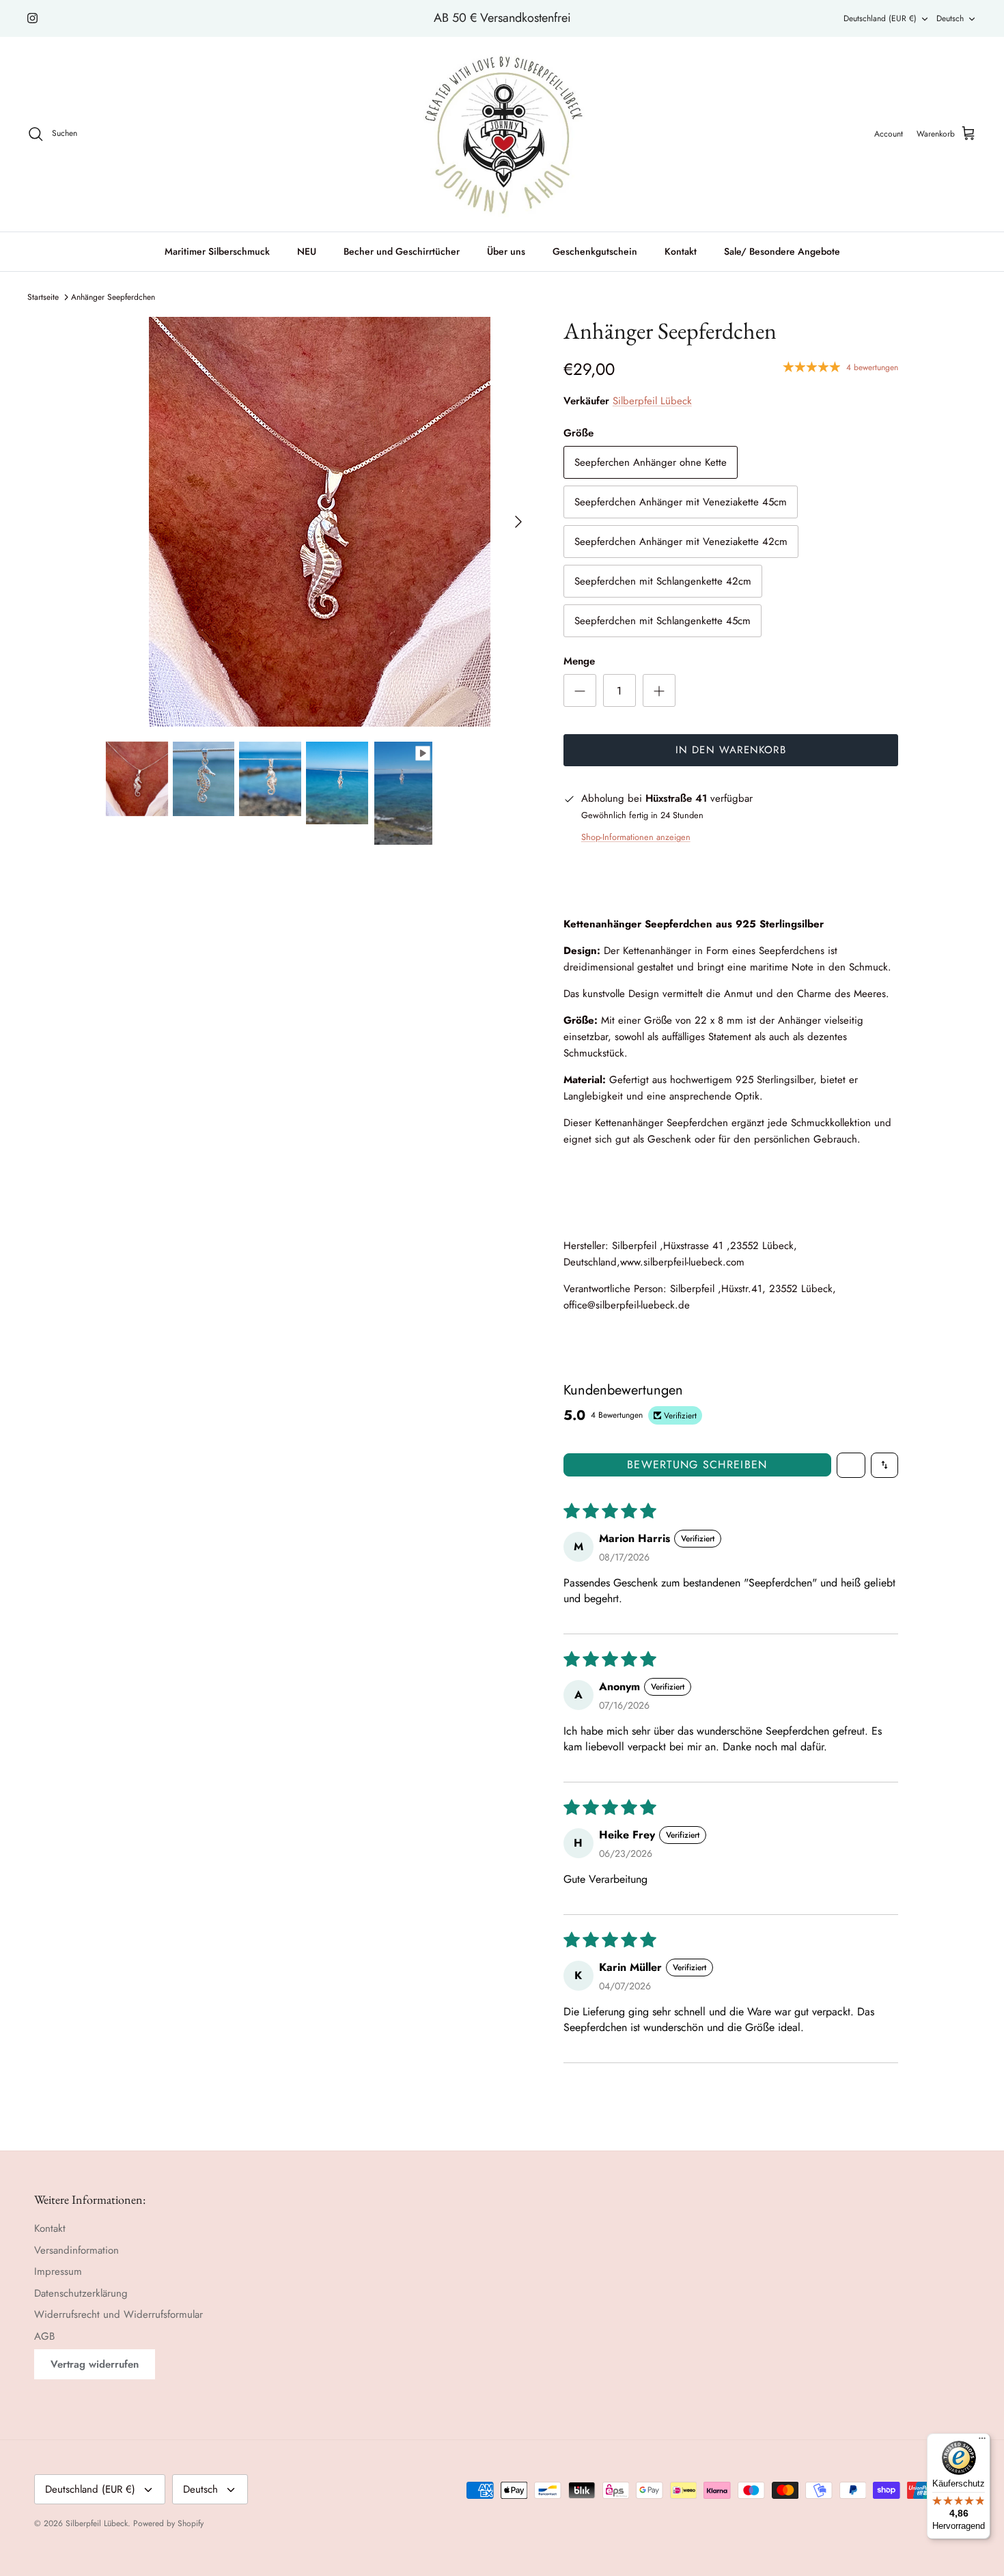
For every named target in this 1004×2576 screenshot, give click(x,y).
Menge (579, 661)
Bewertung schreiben (697, 1465)
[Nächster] (518, 522)
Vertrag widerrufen (95, 2364)
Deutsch (950, 18)
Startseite (43, 297)
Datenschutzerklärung (81, 2293)
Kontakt (681, 251)
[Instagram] (32, 18)
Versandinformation (76, 2250)
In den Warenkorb (731, 750)
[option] (320, 522)
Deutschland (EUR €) (880, 18)
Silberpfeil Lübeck (652, 401)
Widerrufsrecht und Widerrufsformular (118, 2314)
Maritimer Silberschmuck (217, 251)
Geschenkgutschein (595, 251)
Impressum (58, 2271)
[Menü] (982, 2441)
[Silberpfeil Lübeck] (502, 134)
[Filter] (851, 1465)
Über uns (506, 251)
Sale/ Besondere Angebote (782, 251)
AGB (44, 2336)
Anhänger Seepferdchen (113, 297)
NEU (307, 251)
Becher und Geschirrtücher (402, 251)
